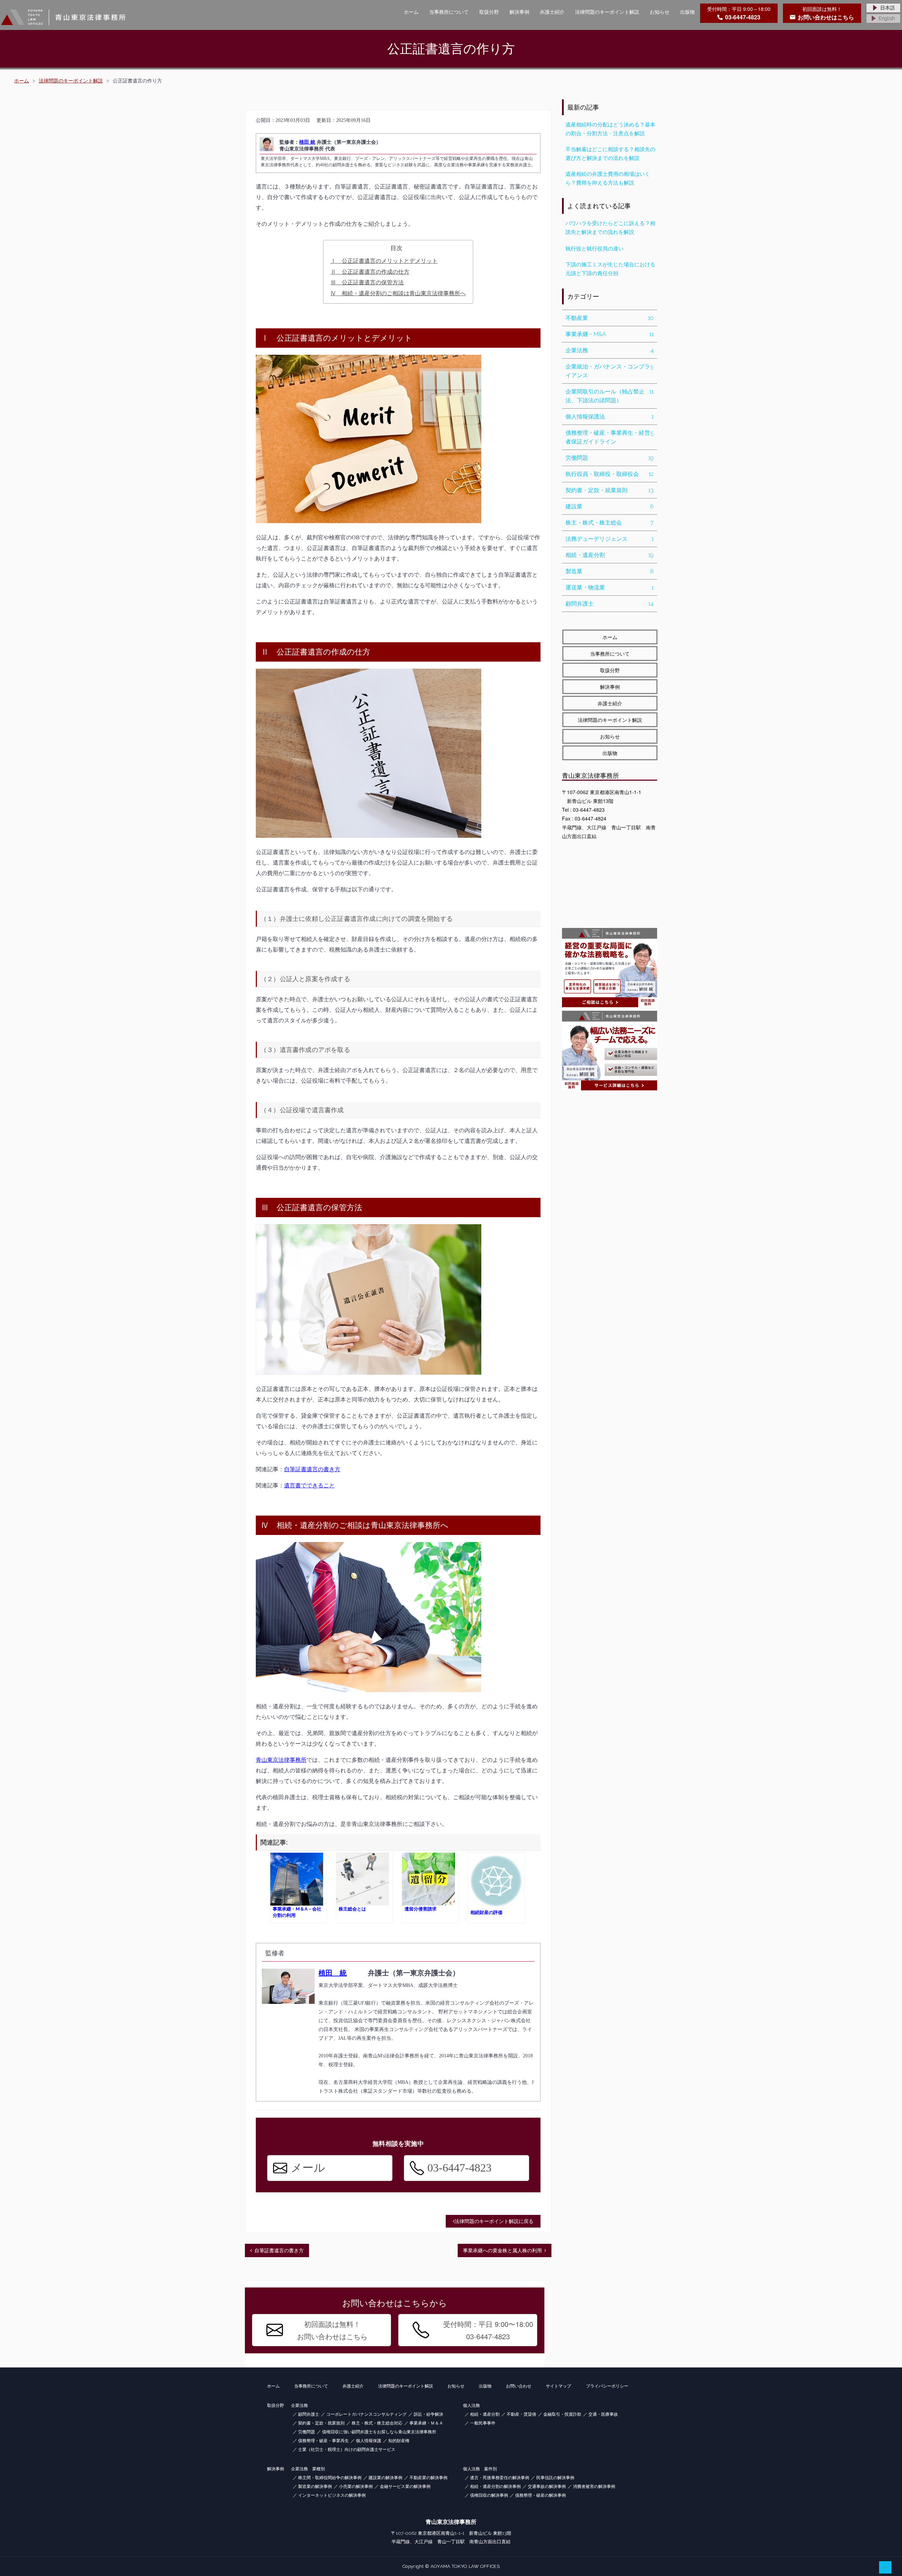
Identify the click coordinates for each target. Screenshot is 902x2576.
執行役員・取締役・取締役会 (610, 474)
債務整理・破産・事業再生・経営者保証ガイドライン (610, 437)
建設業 (610, 506)
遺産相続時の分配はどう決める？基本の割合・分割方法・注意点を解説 (610, 129)
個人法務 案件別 (480, 2469)
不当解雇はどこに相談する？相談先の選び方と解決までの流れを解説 (610, 154)
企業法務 (610, 350)
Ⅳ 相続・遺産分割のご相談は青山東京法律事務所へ (398, 293)
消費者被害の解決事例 (594, 2487)
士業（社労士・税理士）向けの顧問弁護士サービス (347, 2450)
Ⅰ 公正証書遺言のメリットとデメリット (384, 261)
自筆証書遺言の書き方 (312, 1469)
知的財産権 (399, 2441)
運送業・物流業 (610, 587)
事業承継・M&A (610, 334)
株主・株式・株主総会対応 (377, 2423)
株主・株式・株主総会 (610, 523)
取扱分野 (489, 12)
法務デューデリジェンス (610, 539)
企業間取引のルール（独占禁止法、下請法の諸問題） (610, 396)
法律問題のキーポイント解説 (607, 12)
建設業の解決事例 (385, 2478)
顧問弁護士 (610, 604)
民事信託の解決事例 (555, 2478)
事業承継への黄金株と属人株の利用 (502, 2250)
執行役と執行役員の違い (595, 249)
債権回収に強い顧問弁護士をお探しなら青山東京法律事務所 (379, 2432)
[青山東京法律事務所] (63, 17)
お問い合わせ (519, 2386)
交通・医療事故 (603, 2414)
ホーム (411, 12)
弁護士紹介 (552, 12)
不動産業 (610, 318)
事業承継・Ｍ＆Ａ (426, 2423)
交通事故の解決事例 (547, 2487)
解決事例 (519, 12)
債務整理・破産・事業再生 (323, 2441)
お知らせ (660, 12)
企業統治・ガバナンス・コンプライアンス (610, 371)
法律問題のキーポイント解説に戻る (494, 2221)
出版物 (687, 12)
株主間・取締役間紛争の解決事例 (330, 2478)
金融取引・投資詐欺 (562, 2414)
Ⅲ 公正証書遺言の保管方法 (367, 282)
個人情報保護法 (610, 417)
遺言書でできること (309, 1485)
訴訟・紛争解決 (428, 2414)
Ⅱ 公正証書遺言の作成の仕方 (370, 272)
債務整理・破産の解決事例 (540, 2495)
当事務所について (449, 12)
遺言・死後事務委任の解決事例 (500, 2478)
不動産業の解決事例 (428, 2478)
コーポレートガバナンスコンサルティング (366, 2414)
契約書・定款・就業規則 (610, 490)
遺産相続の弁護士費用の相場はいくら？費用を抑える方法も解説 (608, 178)
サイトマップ (558, 2386)
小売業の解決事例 (356, 2487)
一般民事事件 (483, 2423)
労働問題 (610, 458)
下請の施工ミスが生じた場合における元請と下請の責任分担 (610, 269)
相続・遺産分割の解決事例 (495, 2487)
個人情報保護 (369, 2441)
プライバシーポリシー (607, 2386)
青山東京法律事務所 (281, 1760)
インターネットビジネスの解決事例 (332, 2495)
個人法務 (471, 2405)
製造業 (610, 571)
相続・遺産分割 (610, 555)
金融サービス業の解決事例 (405, 2487)
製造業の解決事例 (315, 2487)
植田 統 (307, 142)
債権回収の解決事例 (489, 2495)
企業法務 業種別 (308, 2469)
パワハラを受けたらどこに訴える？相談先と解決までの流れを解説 (610, 228)
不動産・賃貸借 (521, 2414)
